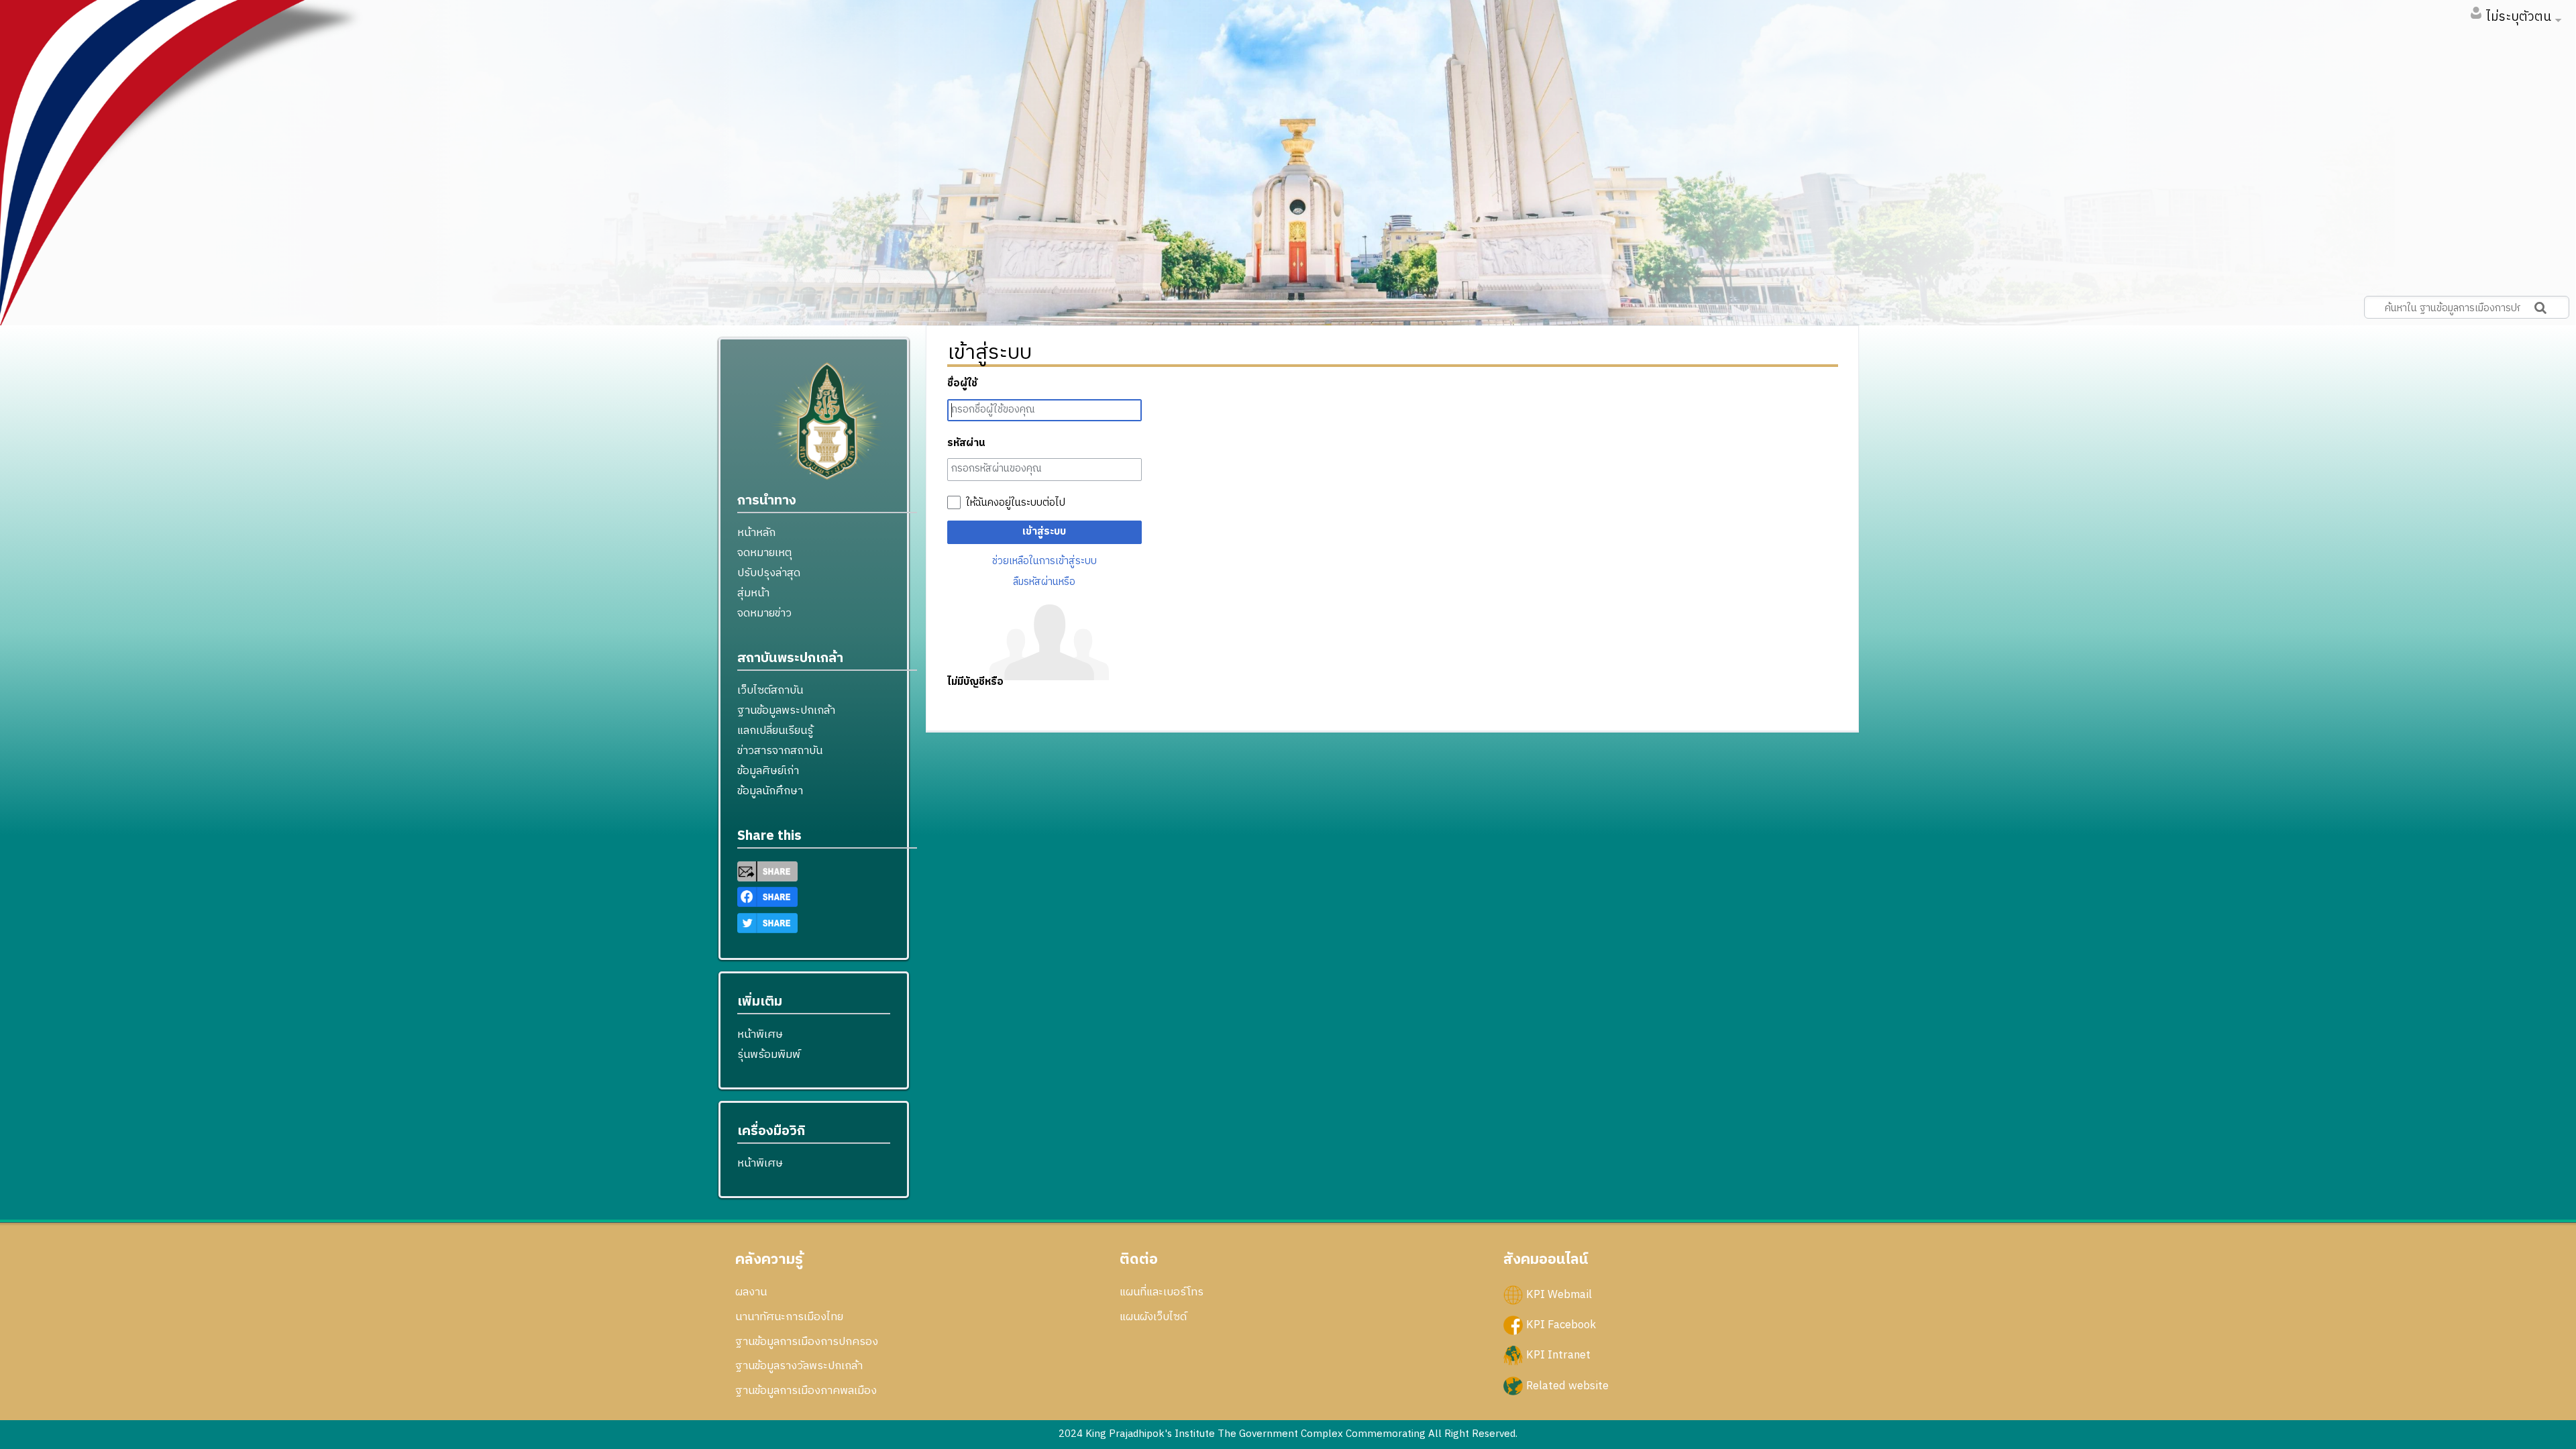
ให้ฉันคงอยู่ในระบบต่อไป (1016, 503)
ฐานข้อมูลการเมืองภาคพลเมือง (806, 1391)
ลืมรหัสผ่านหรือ (1044, 582)
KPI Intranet (1558, 1355)
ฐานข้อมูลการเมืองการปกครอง (807, 1342)
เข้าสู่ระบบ (1044, 532)
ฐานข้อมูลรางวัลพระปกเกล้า (799, 1366)
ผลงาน (751, 1292)
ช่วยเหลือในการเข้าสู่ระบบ (1044, 561)
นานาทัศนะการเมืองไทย (789, 1317)
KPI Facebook (1561, 1325)
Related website (1567, 1385)
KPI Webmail (1559, 1295)
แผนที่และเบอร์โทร (1162, 1292)
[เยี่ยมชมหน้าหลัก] (827, 427)
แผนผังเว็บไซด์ (1153, 1317)
